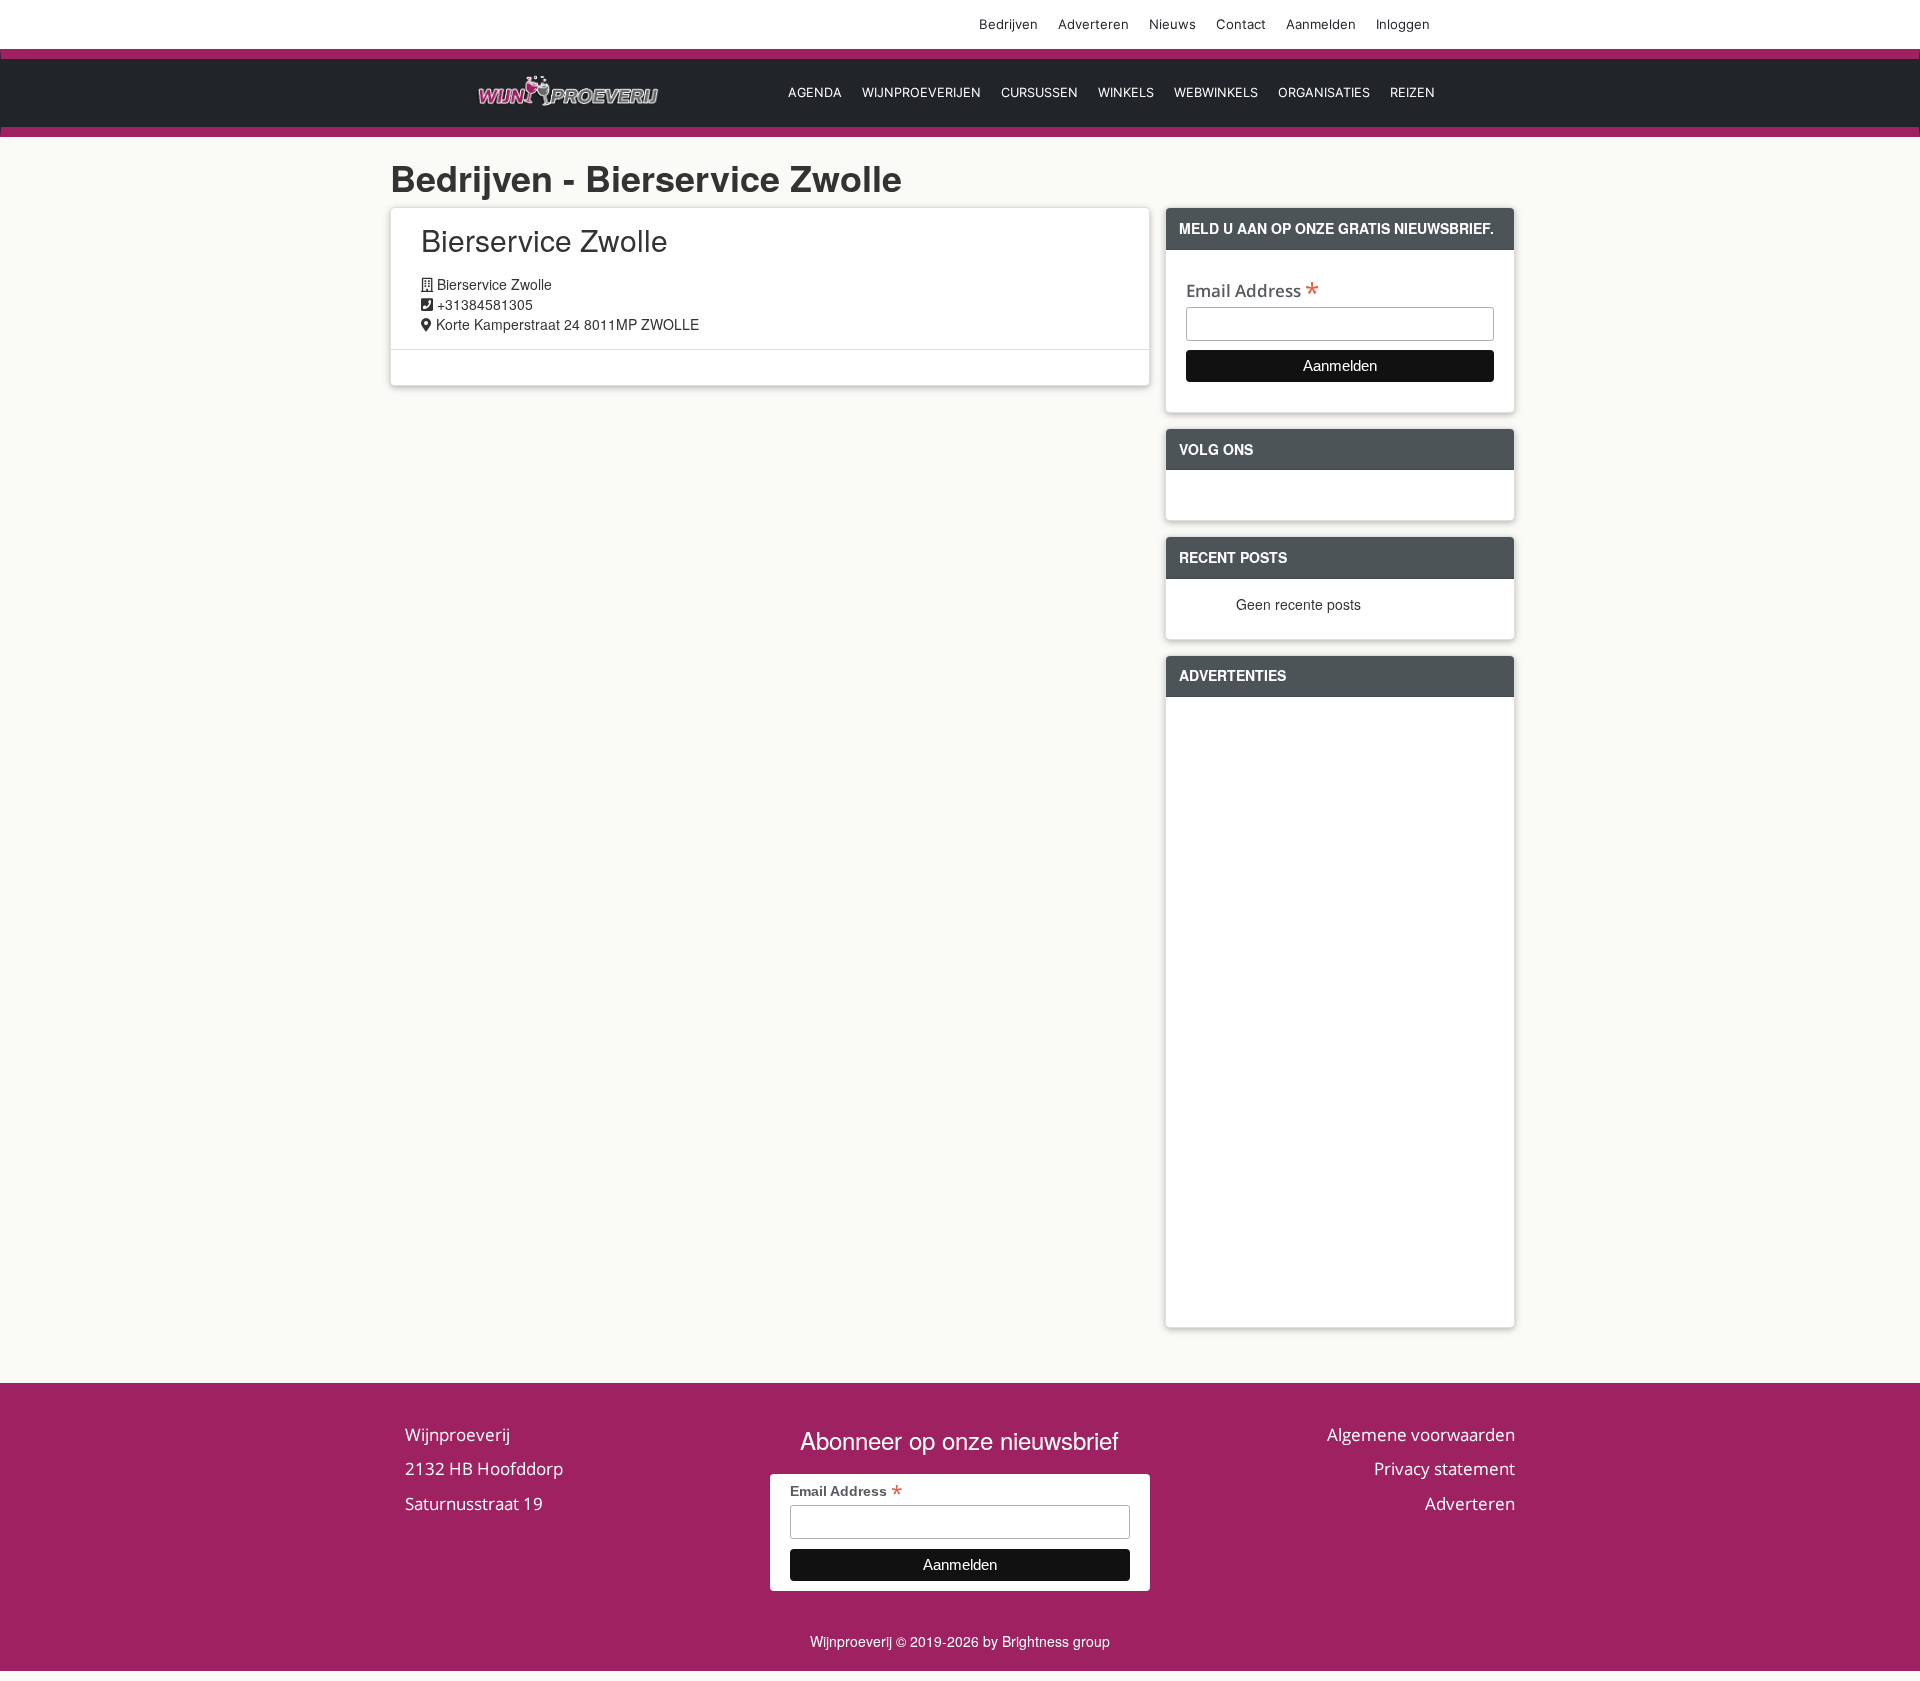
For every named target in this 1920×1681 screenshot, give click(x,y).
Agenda (815, 92)
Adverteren (1093, 24)
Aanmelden (1321, 24)
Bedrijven (1008, 24)
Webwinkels (1216, 92)
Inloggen (1403, 24)
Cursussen (1039, 92)
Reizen (1412, 92)
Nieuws (1172, 24)
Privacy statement (1444, 1468)
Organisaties (1324, 92)
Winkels (1126, 92)
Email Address (1252, 289)
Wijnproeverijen (921, 92)
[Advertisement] (1340, 1012)
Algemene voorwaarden (1421, 1434)
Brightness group (1056, 1641)
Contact (1241, 24)
